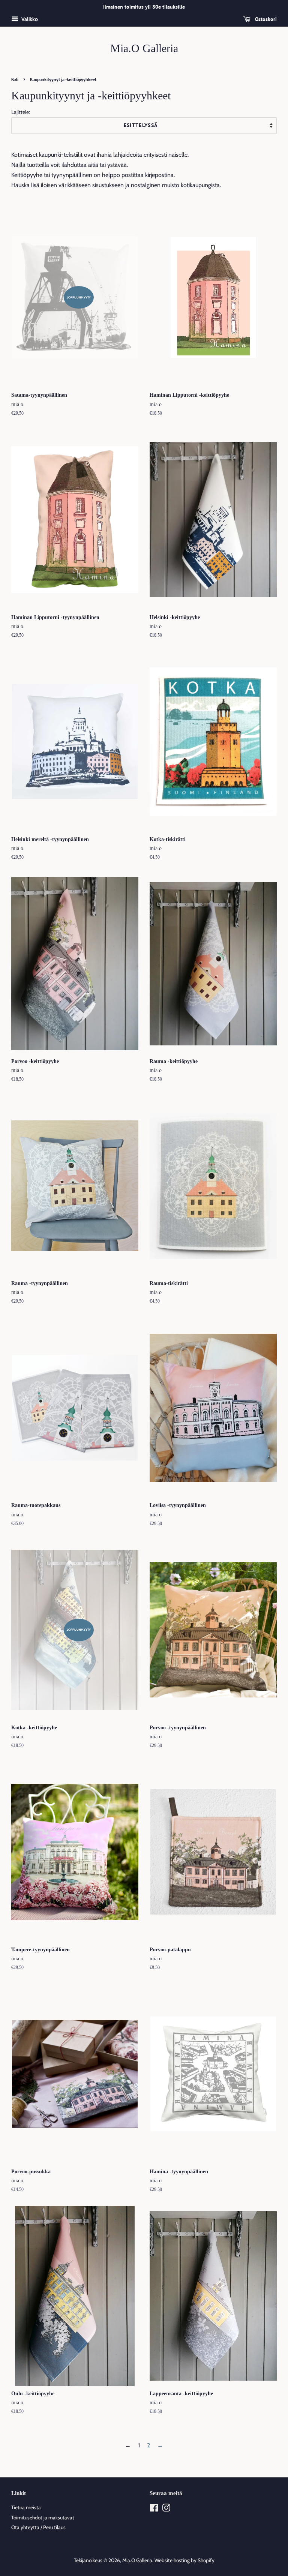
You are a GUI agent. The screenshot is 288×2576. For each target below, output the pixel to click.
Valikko (29, 19)
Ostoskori (265, 19)
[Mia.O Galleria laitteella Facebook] (154, 2509)
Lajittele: (21, 112)
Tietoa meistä (26, 2507)
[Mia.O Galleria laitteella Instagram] (166, 2509)
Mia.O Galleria (144, 48)
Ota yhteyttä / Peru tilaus (38, 2527)
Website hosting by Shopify (184, 2560)
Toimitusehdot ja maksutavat (43, 2518)
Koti (15, 79)
